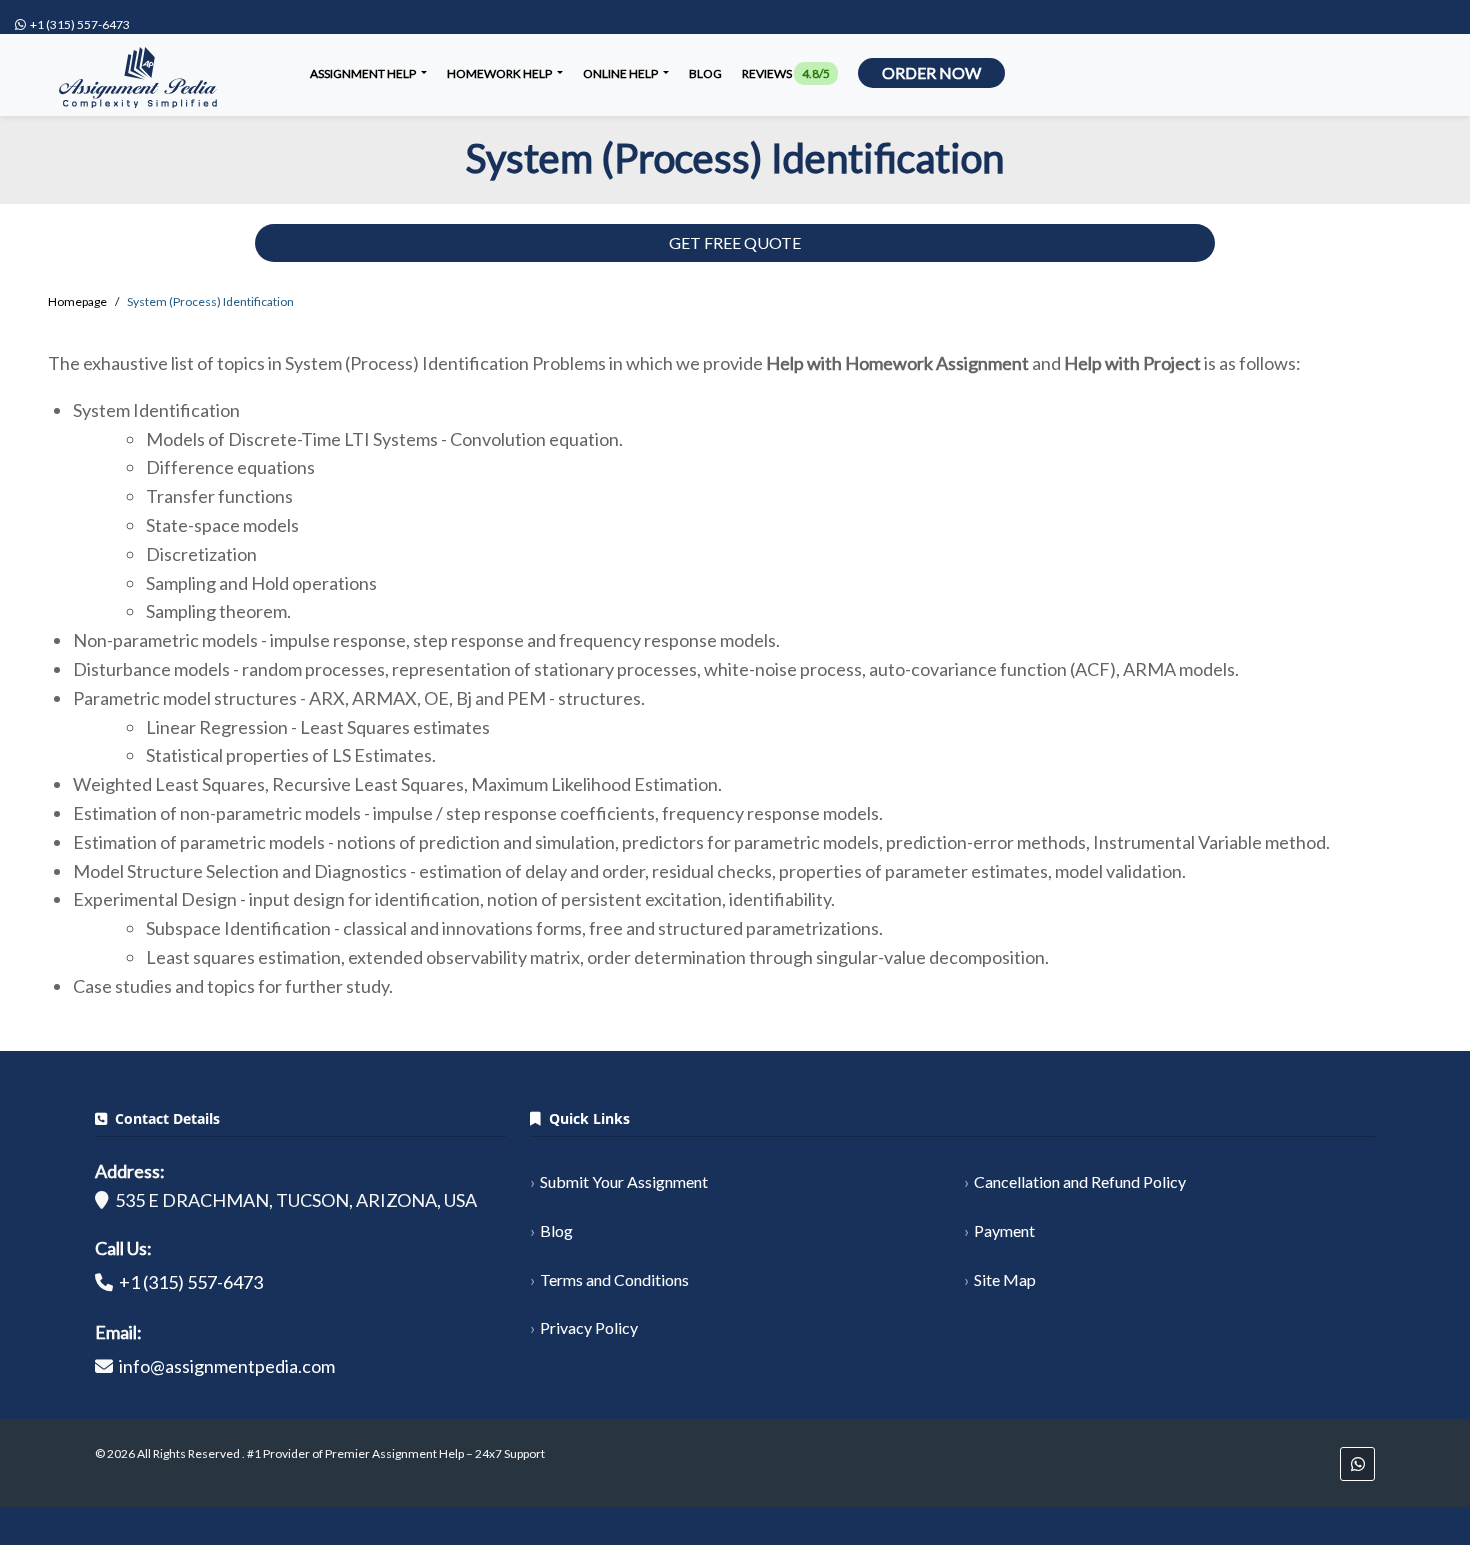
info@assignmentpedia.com (227, 1366)
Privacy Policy (589, 1327)
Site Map (1005, 1279)
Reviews (786, 73)
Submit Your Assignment (624, 1181)
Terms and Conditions (614, 1279)
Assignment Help (364, 73)
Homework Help (500, 73)
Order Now (931, 72)
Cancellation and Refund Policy (1080, 1181)
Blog (705, 73)
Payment (1004, 1230)
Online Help (621, 73)
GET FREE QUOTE (735, 242)
